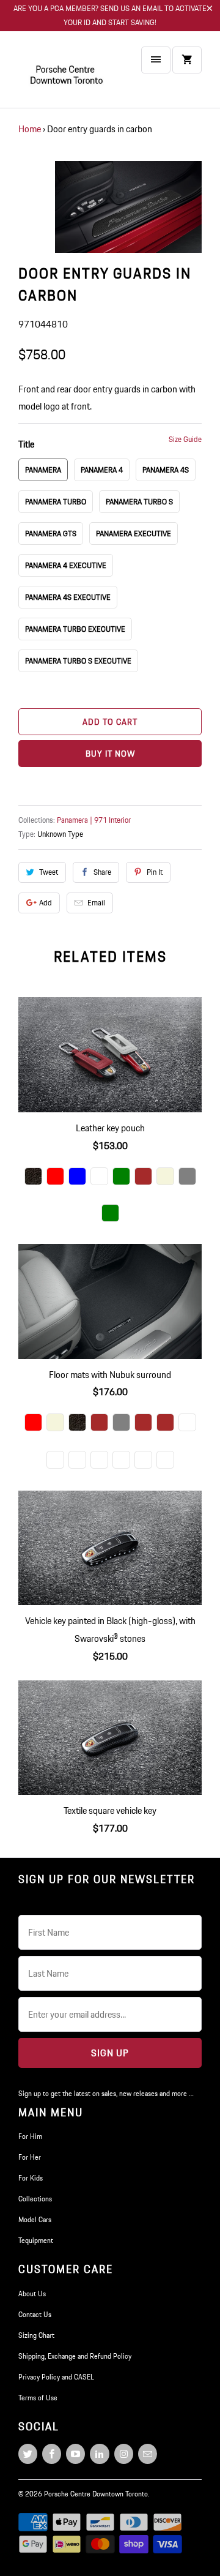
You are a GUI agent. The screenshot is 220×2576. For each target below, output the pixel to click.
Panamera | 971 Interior (94, 820)
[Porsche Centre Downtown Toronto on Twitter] (28, 2454)
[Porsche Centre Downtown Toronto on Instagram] (124, 2454)
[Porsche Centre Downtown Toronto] (67, 74)
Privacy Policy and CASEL (56, 2377)
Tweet (49, 872)
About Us (32, 2293)
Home (30, 129)
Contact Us (35, 2314)
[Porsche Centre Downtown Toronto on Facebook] (52, 2454)
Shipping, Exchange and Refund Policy (75, 2356)
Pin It (155, 872)
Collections (35, 2199)
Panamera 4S (166, 470)
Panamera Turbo (56, 502)
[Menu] (156, 60)
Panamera (43, 470)
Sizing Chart (36, 2335)
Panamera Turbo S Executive (78, 661)
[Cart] (187, 60)
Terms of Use (38, 2398)
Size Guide (185, 439)
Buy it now (110, 754)
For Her (30, 2157)
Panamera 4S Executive (68, 597)
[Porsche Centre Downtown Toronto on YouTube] (75, 2454)
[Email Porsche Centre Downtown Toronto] (148, 2454)
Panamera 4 (102, 470)
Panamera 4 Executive (66, 565)
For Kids (31, 2178)
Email (96, 903)
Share (102, 872)
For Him (30, 2136)
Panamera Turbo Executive (75, 629)
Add (46, 903)
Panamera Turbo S (139, 502)
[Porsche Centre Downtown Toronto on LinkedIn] (99, 2454)
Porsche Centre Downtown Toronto (96, 2494)
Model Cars (35, 2219)
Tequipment (36, 2240)
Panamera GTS (51, 534)
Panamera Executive (134, 534)
